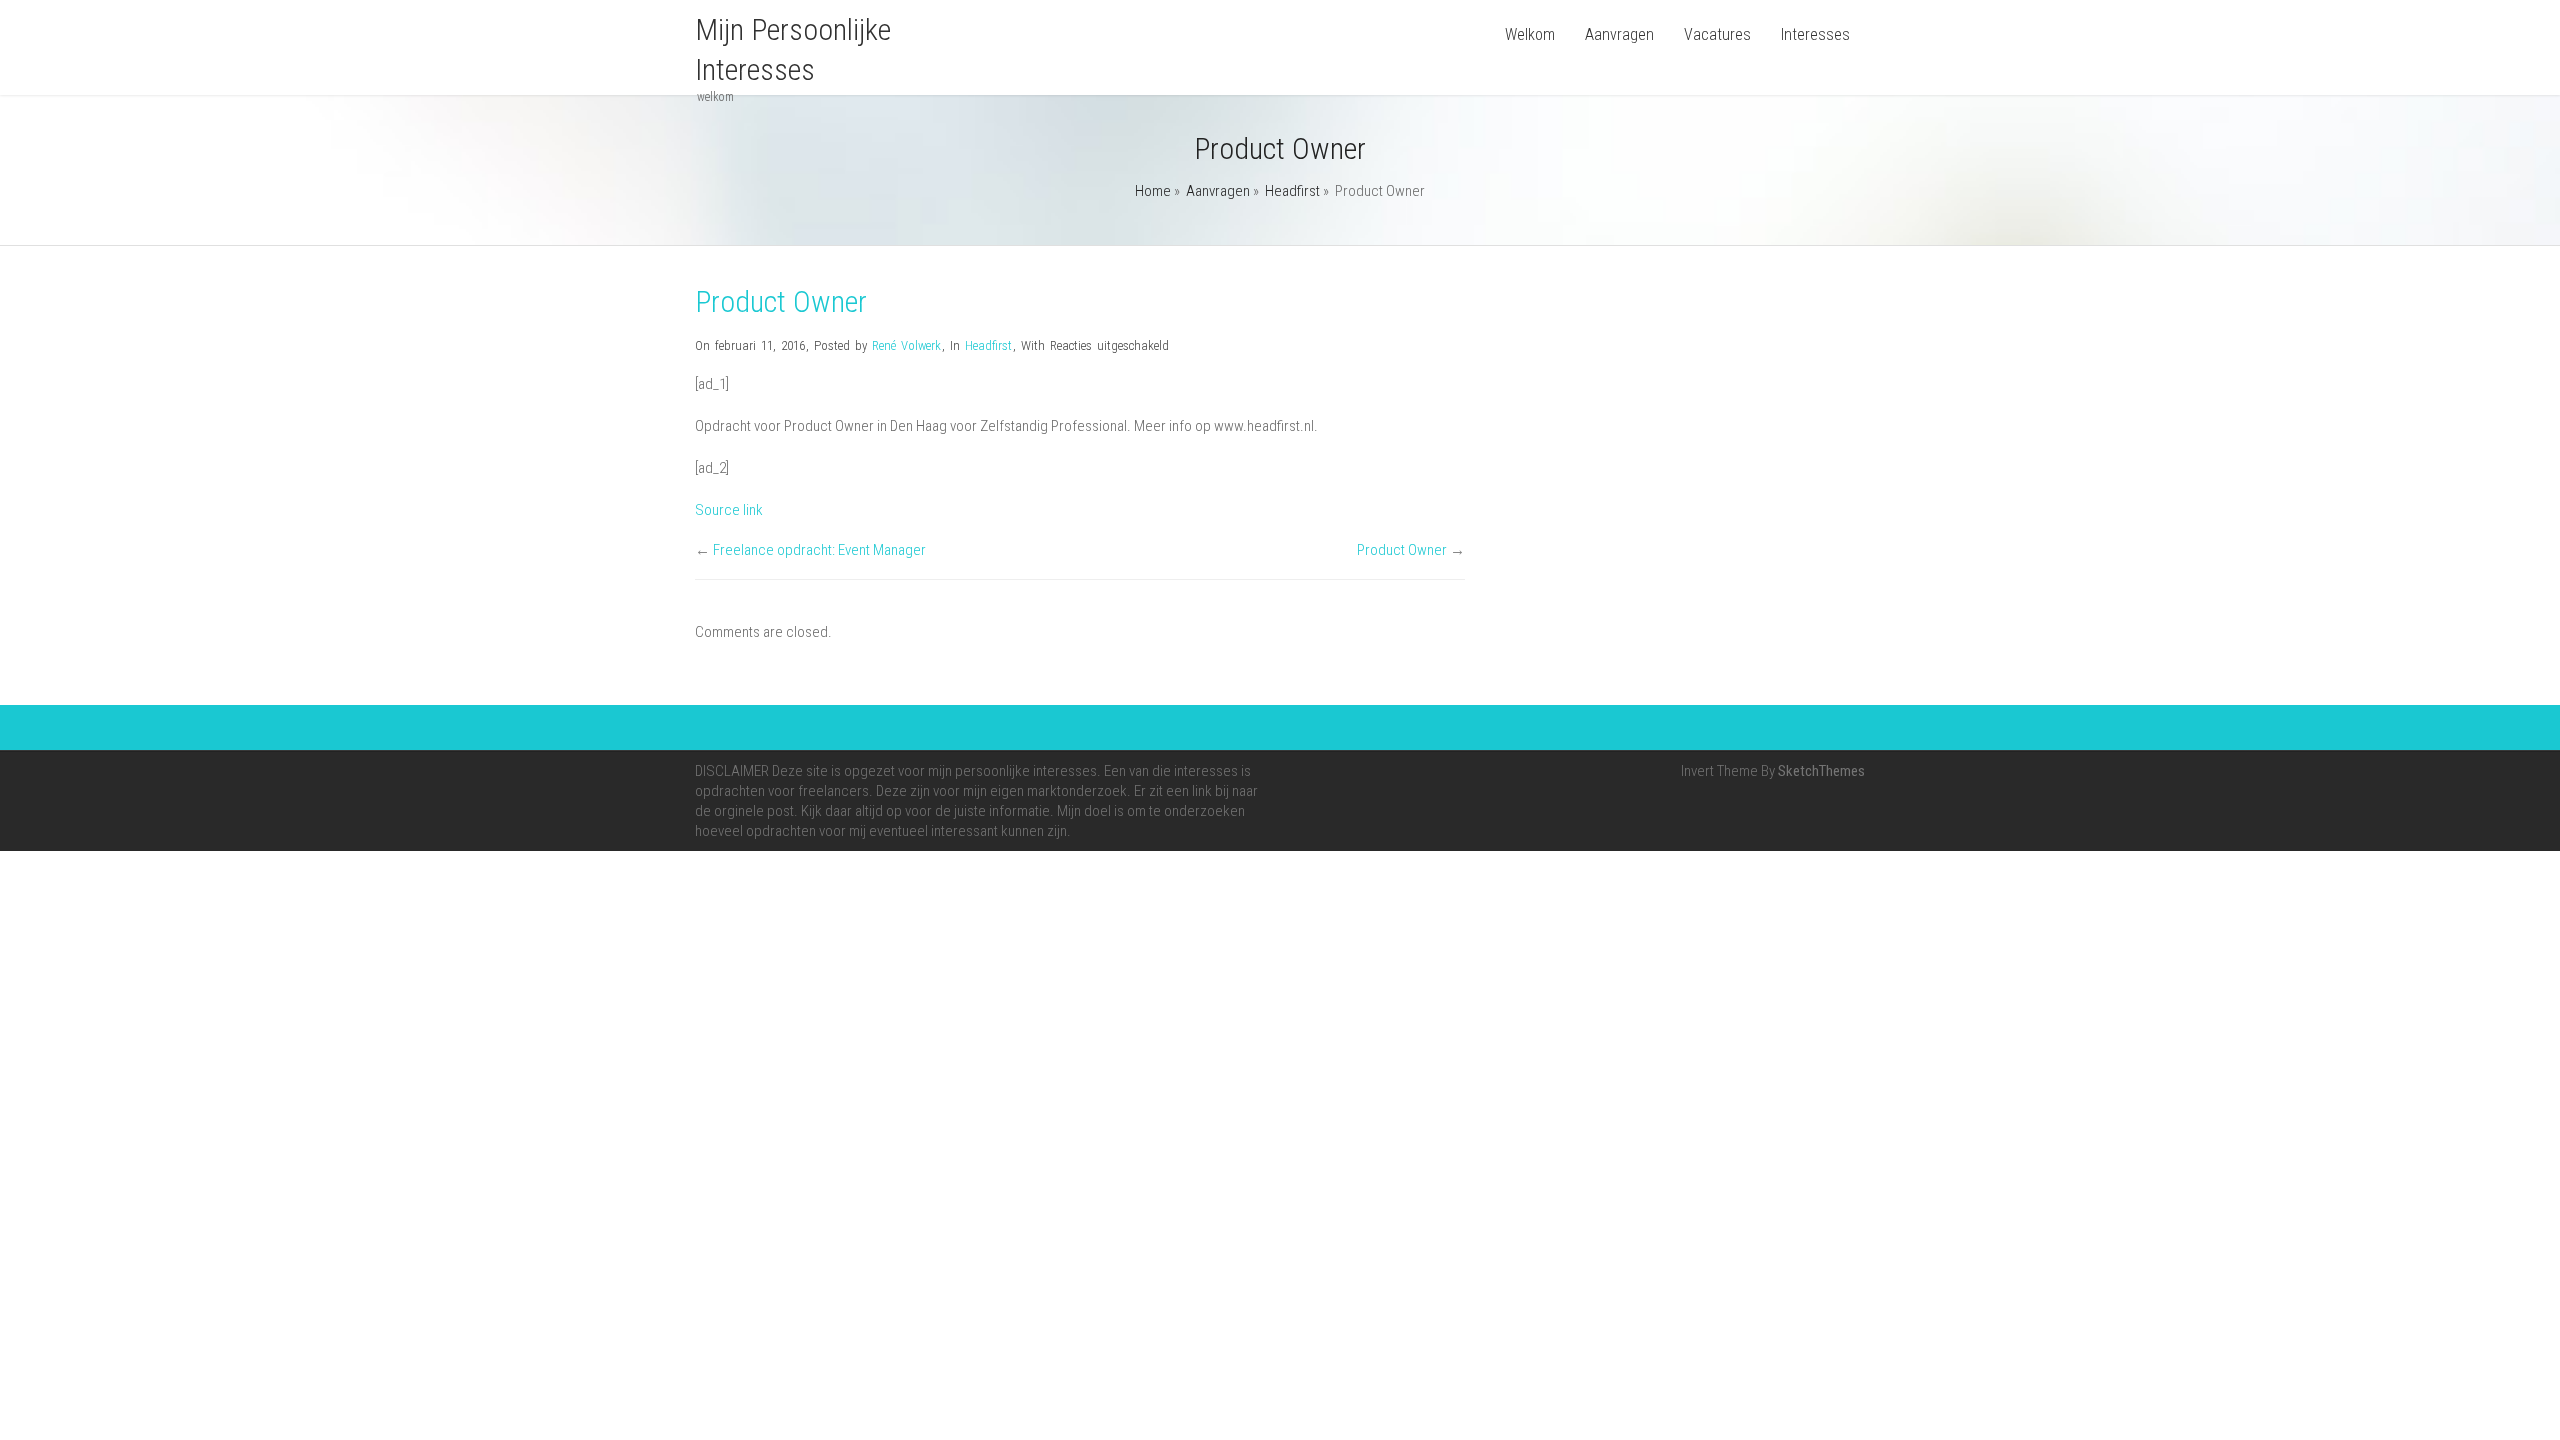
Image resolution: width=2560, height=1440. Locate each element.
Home (1153, 191)
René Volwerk (906, 345)
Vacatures (1717, 34)
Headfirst (1292, 191)
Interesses (1815, 34)
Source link (729, 510)
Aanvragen (1619, 34)
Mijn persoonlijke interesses (793, 49)
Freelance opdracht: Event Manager (819, 550)
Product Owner (1402, 550)
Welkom (1530, 34)
